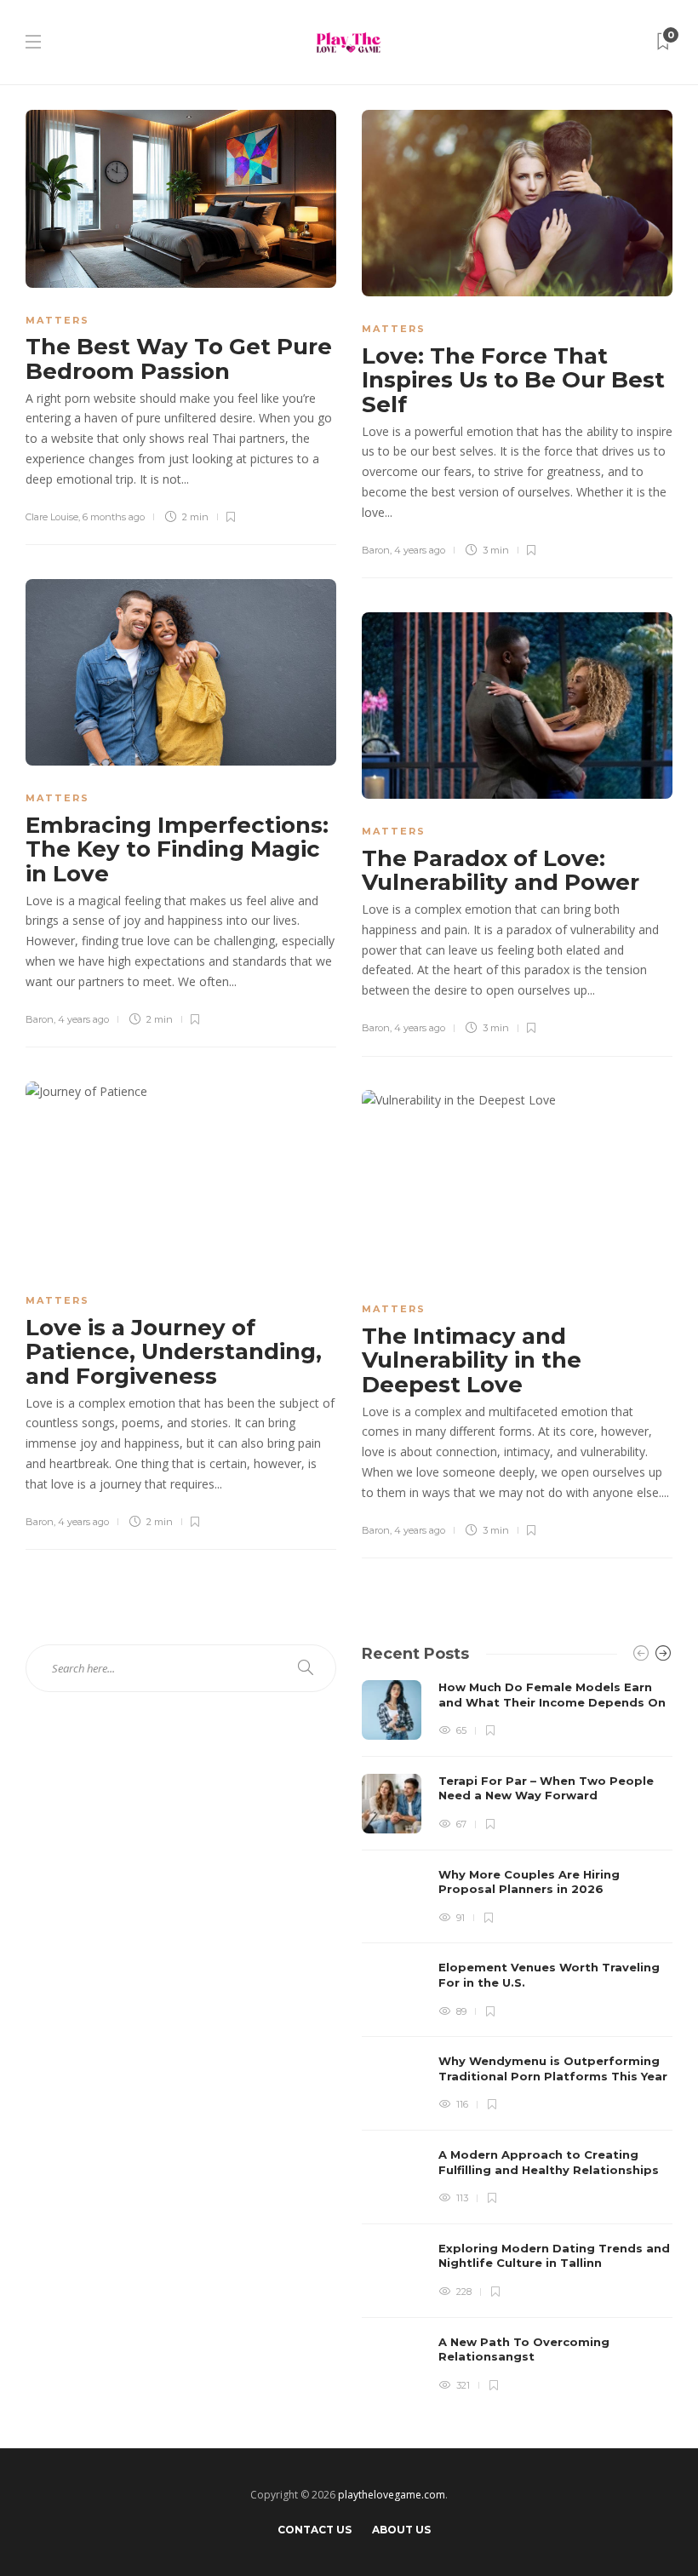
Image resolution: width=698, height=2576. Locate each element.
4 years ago (420, 550)
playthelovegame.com (392, 2495)
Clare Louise (52, 517)
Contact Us (315, 2530)
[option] (517, 2037)
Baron (376, 550)
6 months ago (114, 517)
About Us (401, 2530)
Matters (57, 320)
